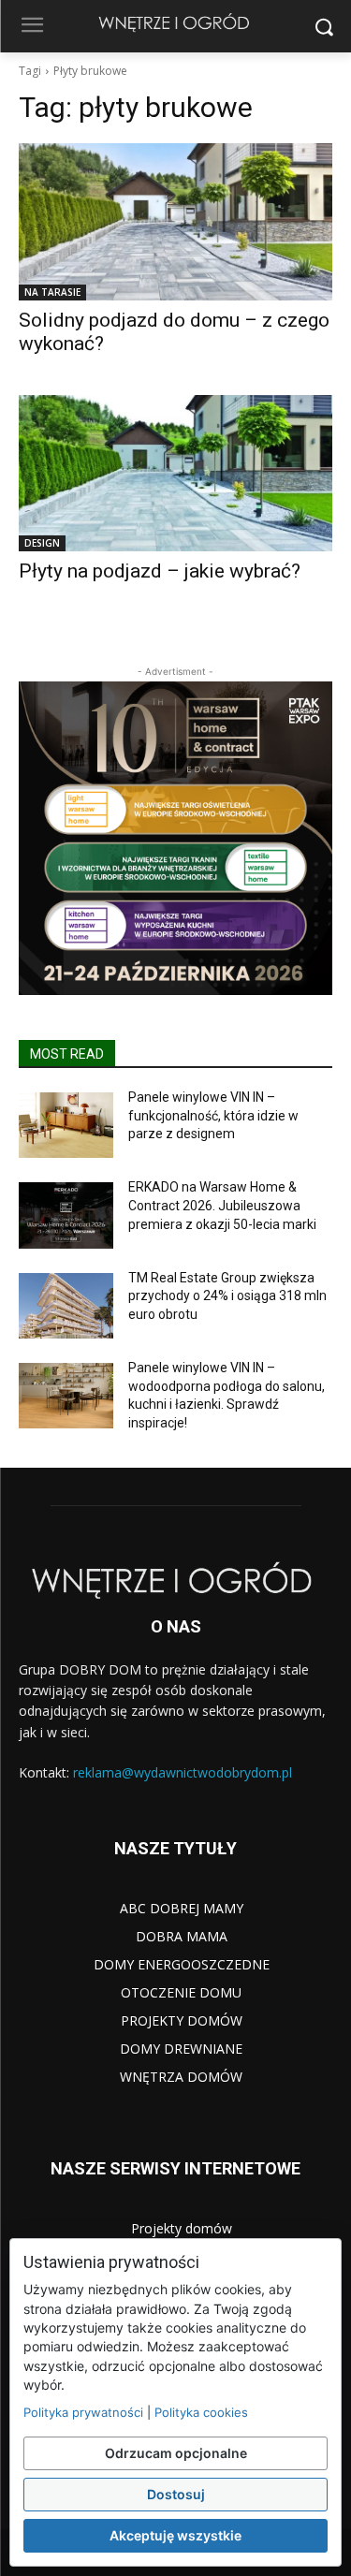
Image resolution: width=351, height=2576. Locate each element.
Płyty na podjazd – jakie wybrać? (160, 571)
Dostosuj (176, 2494)
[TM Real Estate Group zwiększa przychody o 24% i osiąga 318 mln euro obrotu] (66, 1306)
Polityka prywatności (83, 2412)
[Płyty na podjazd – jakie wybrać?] (175, 474)
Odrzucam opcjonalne (176, 2453)
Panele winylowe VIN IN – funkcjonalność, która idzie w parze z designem (213, 1115)
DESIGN (42, 543)
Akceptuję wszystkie (175, 2535)
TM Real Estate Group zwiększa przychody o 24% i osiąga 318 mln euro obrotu (227, 1296)
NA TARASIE (52, 292)
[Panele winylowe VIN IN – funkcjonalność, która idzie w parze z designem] (66, 1125)
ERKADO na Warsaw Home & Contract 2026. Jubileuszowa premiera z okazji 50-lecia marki (222, 1205)
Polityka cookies (201, 2412)
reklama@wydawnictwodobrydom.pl (183, 1772)
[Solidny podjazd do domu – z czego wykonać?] (175, 222)
